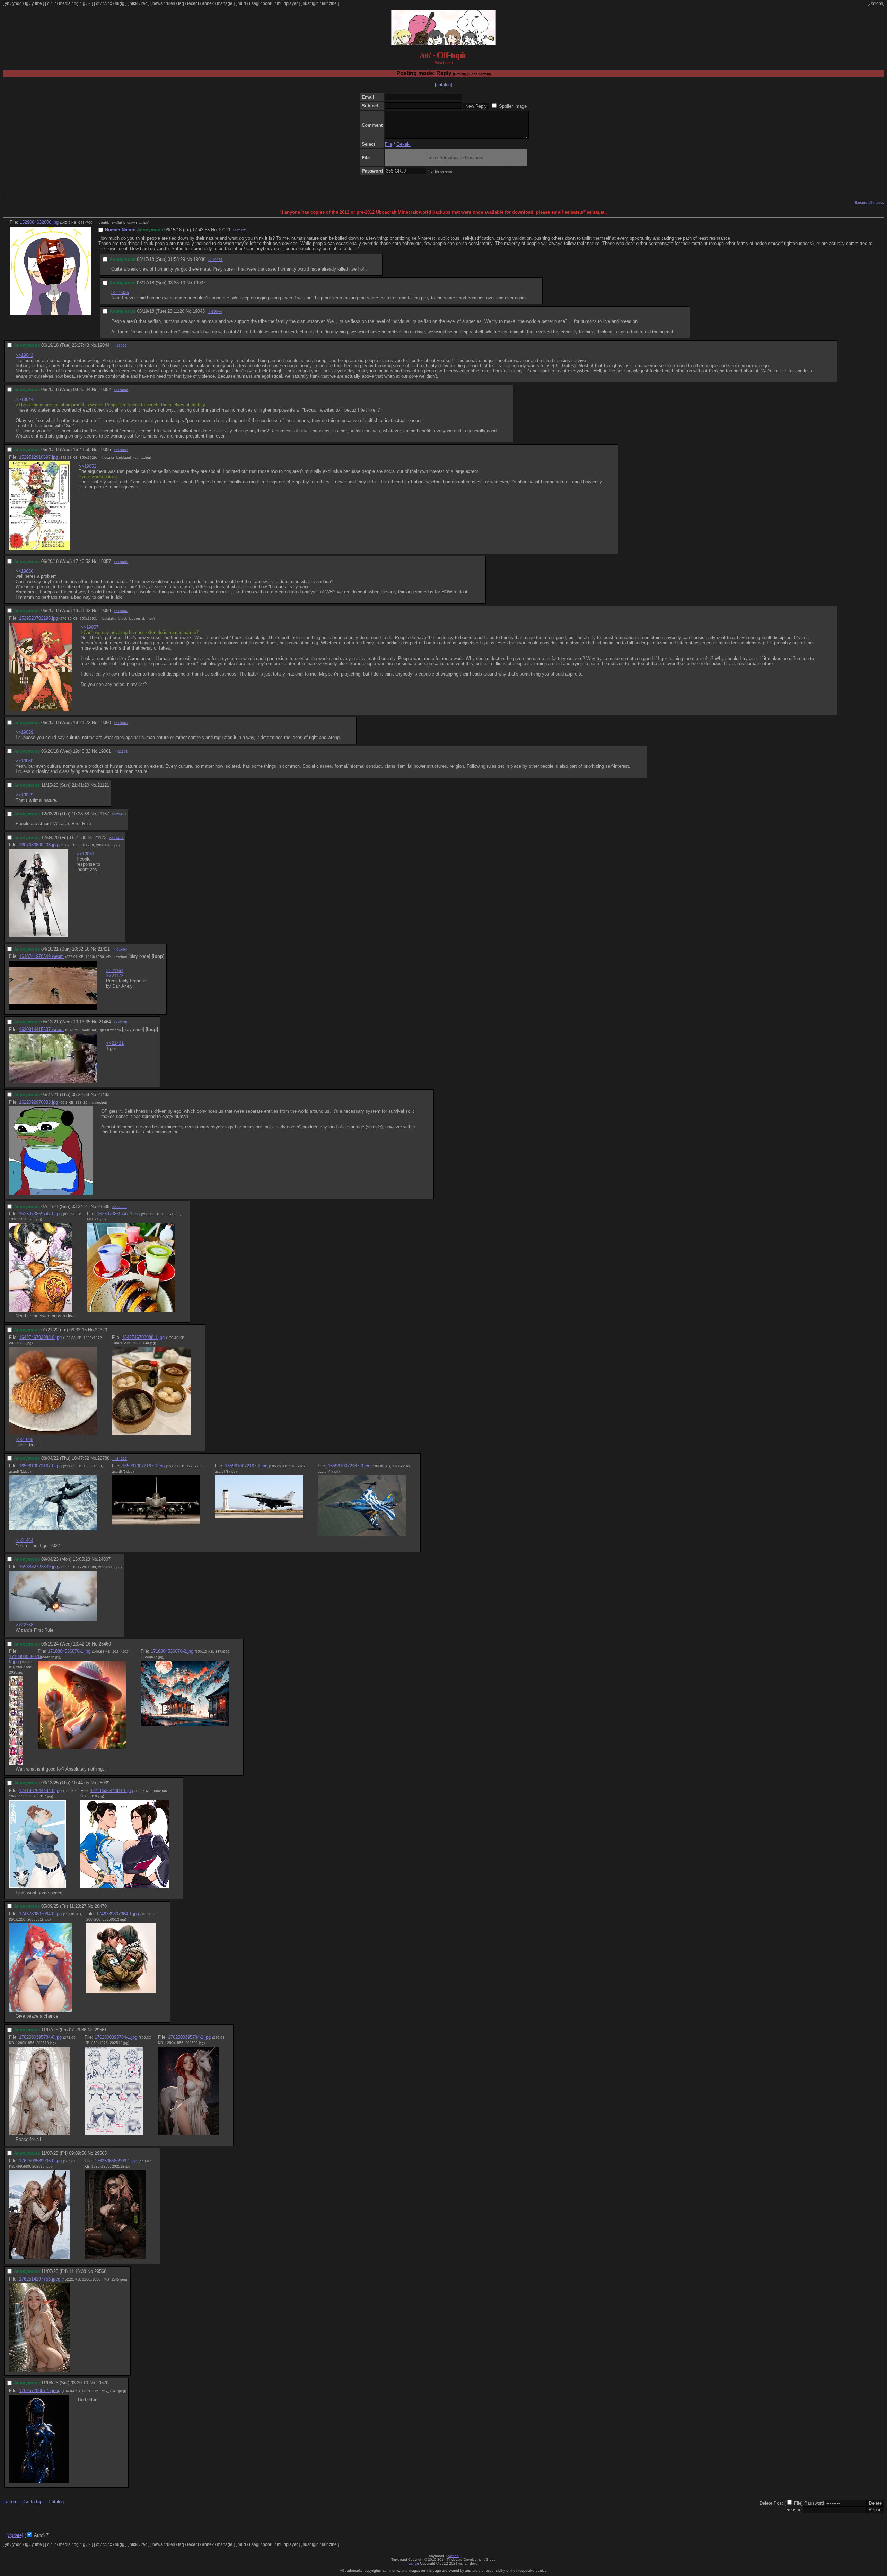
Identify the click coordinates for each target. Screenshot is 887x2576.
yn (7, 3)
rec (144, 3)
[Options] (876, 3)
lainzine (329, 3)
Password (814, 2503)
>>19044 (215, 312)
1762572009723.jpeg (40, 2390)
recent (193, 3)
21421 (104, 949)
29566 (100, 2271)
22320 (101, 1330)
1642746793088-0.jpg (40, 1337)
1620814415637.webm (41, 1029)
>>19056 (121, 390)
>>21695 (24, 1440)
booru (268, 3)
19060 (105, 722)
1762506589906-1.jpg (116, 2161)
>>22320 (120, 1207)
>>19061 (121, 723)
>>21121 (240, 230)
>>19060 (121, 611)
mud (242, 3)
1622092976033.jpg (38, 1102)
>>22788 (121, 1022)
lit (54, 3)
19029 (224, 230)
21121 (103, 785)
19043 (199, 311)
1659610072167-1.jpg (143, 1466)
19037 (199, 283)
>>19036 (120, 293)
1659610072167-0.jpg (40, 1466)
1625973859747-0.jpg (40, 1214)
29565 (101, 2153)
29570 (102, 2383)
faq (181, 3)
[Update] (15, 2535)
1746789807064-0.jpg (40, 1914)
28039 (103, 1783)
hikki (134, 3)
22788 (103, 1458)
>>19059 (121, 562)
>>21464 (120, 949)
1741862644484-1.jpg (112, 1790)
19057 (105, 561)
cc (105, 3)
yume (37, 3)
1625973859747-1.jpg (118, 1214)
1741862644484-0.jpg (40, 1790)
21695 (103, 1206)
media (65, 3)
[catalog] (443, 85)
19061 (105, 751)
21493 (103, 1095)
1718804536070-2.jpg (172, 1651)
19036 (199, 259)
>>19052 (120, 346)
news (157, 3)
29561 (101, 2030)
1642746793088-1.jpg (143, 1337)
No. (214, 230)
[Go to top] (33, 2502)
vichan (454, 2556)
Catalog (56, 2502)
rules (170, 3)
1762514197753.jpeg (40, 2279)
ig (84, 3)
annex (208, 3)
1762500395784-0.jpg (40, 2037)
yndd (17, 3)
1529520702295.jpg (38, 618)
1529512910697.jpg (38, 457)
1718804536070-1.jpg (69, 1651)
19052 (105, 390)
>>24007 (120, 1459)
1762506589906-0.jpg (40, 2161)
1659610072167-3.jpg (349, 1466)
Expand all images (870, 202)
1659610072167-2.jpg (246, 1466)
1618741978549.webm (41, 956)
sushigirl (311, 3)
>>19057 (121, 450)
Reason (794, 2510)
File (389, 144)
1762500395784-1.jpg (116, 2037)
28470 (101, 1906)
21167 (103, 814)
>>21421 (119, 814)
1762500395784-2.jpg (189, 2037)
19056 (105, 449)
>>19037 (216, 260)
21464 (105, 1022)
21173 (100, 837)
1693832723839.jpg (38, 1567)
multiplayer (287, 3)
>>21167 (115, 971)
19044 (103, 345)
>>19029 (24, 795)
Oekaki (403, 144)
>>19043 (24, 355)
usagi (254, 3)
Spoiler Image (513, 106)
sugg (120, 3)
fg (27, 3)
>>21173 (121, 752)
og (76, 3)
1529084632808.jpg (39, 222)
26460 (105, 1644)
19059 (105, 611)
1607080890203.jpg (38, 845)
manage (225, 3)
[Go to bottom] (479, 74)
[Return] (459, 74)
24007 (104, 1559)
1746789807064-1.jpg (118, 1914)
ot (98, 3)
